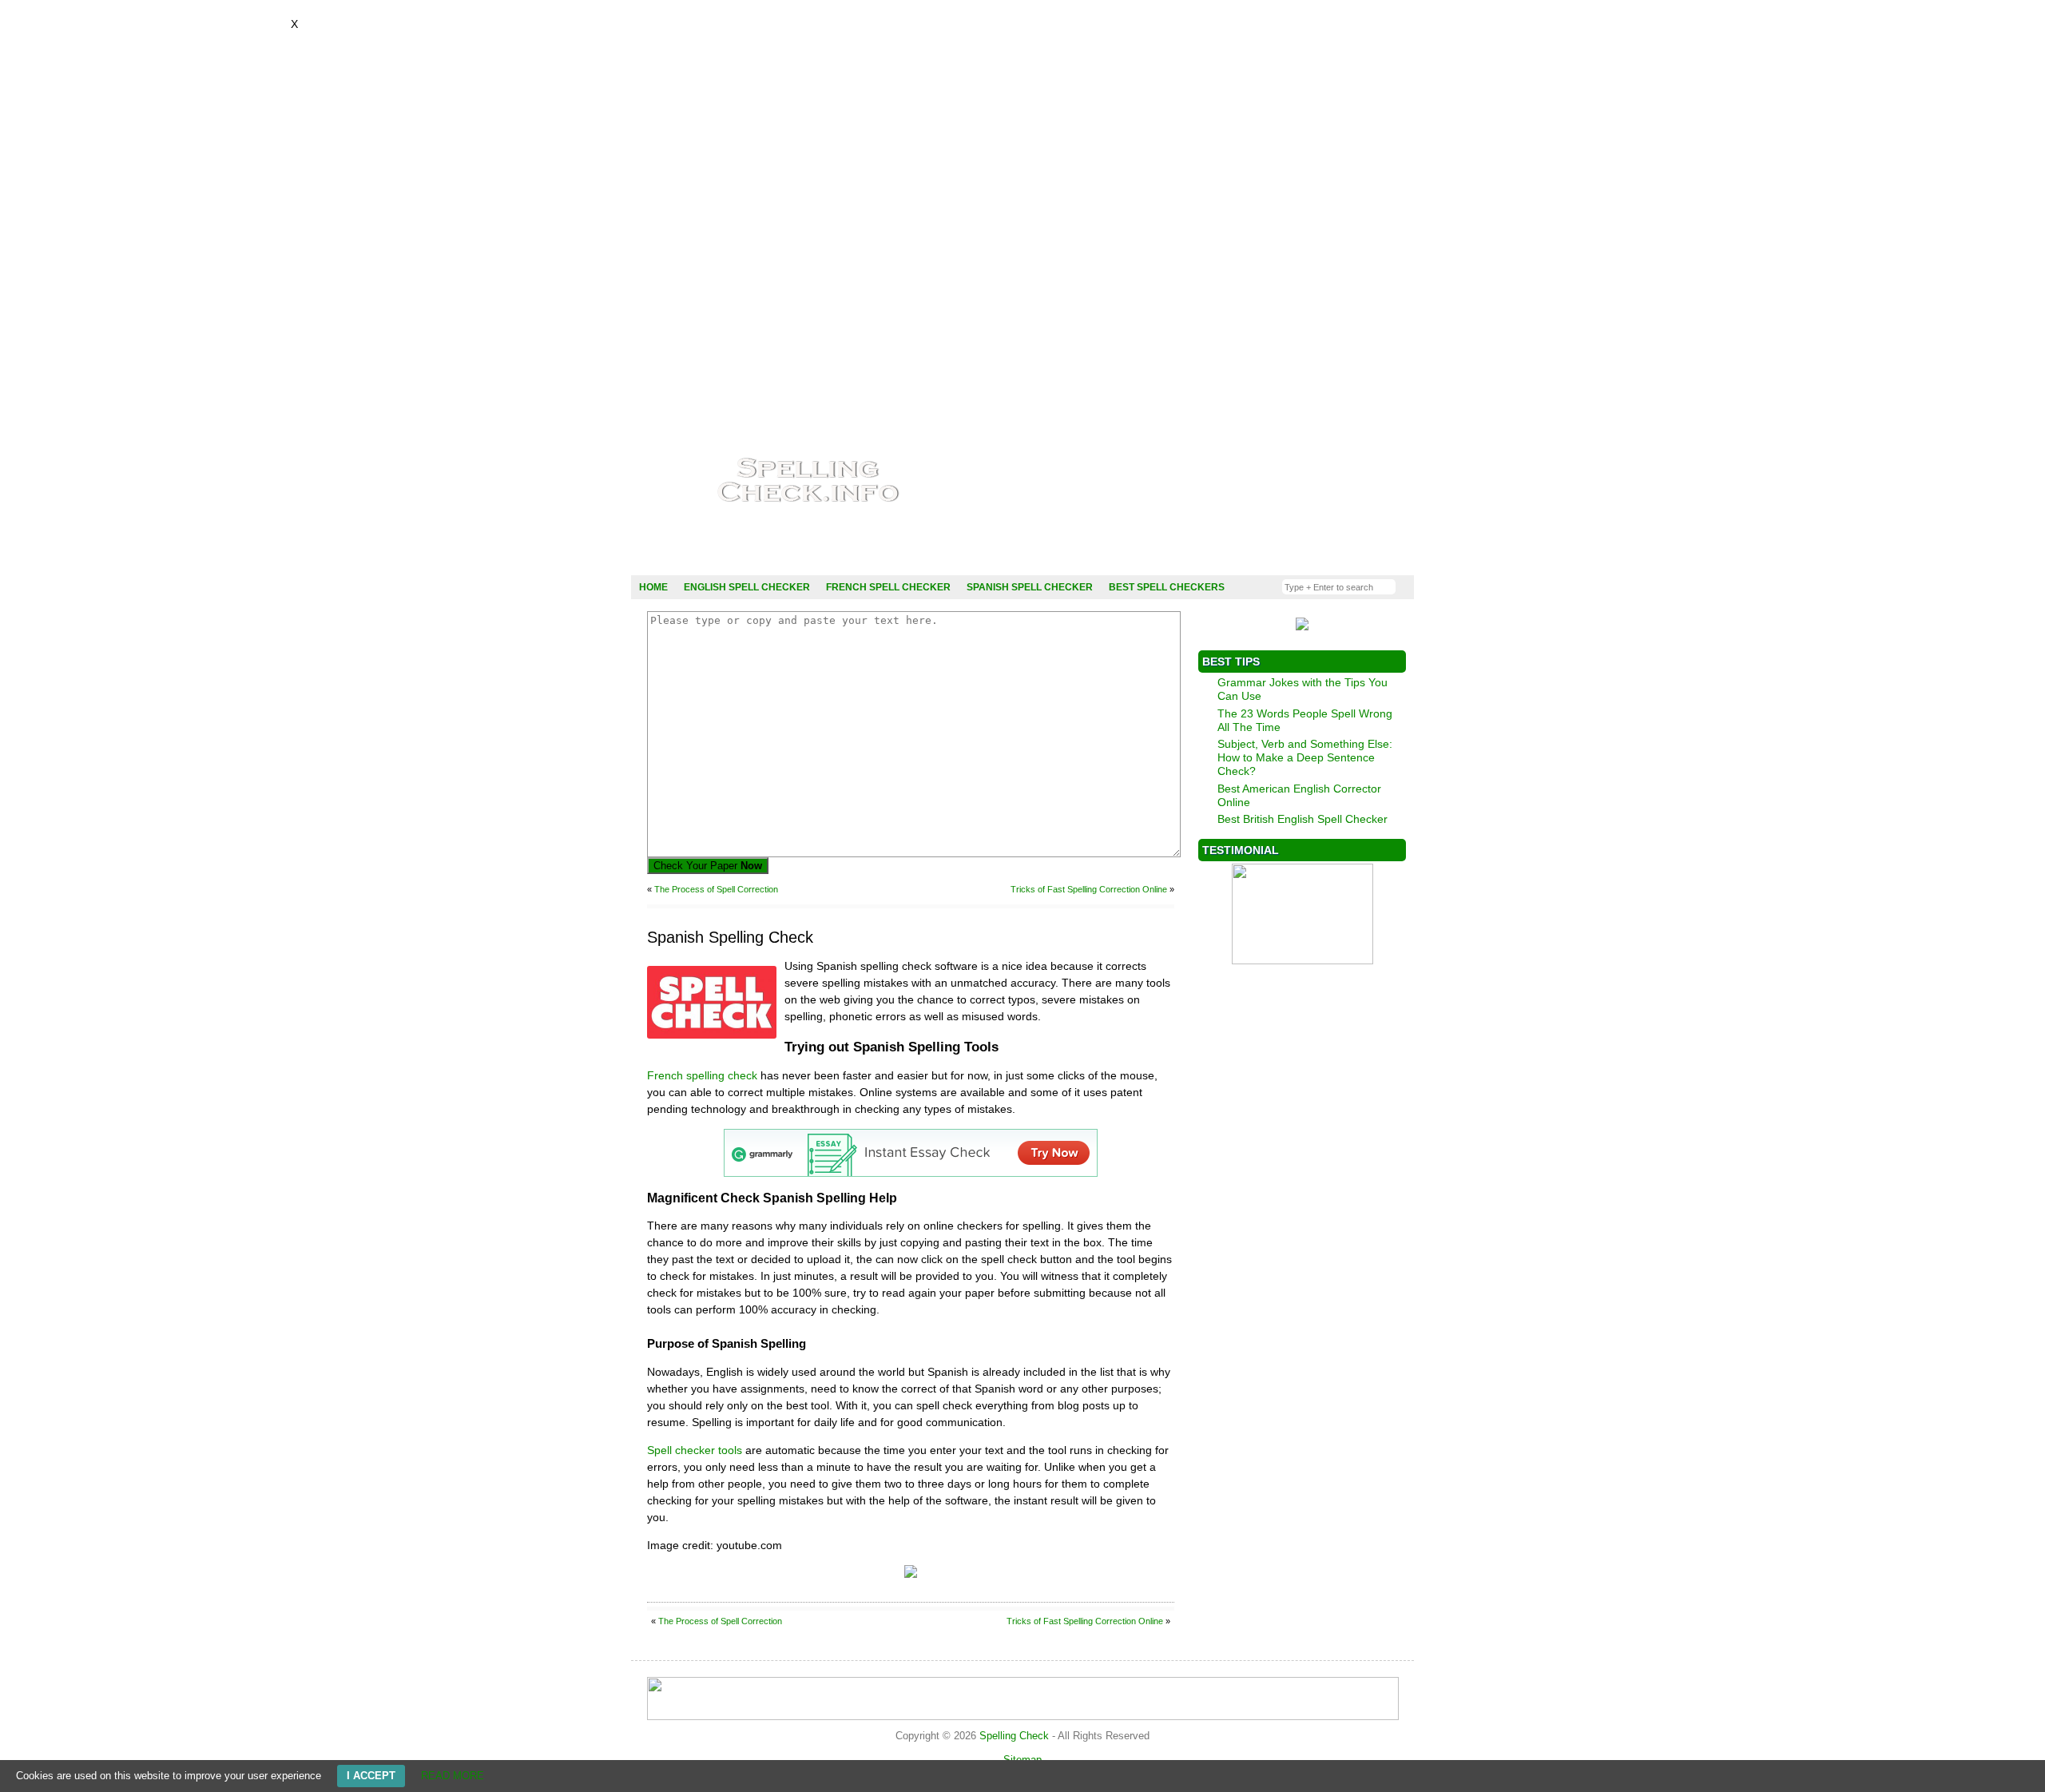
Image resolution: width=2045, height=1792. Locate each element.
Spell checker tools (695, 1450)
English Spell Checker (747, 587)
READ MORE (453, 1776)
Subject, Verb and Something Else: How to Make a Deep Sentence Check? (1305, 757)
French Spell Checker (888, 587)
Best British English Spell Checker (1302, 819)
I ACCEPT (371, 1776)
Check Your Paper (708, 866)
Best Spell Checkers (1167, 587)
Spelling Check (1014, 1736)
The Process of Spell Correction (716, 889)
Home (653, 587)
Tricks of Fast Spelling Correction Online (1089, 889)
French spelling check (702, 1075)
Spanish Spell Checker (1030, 587)
